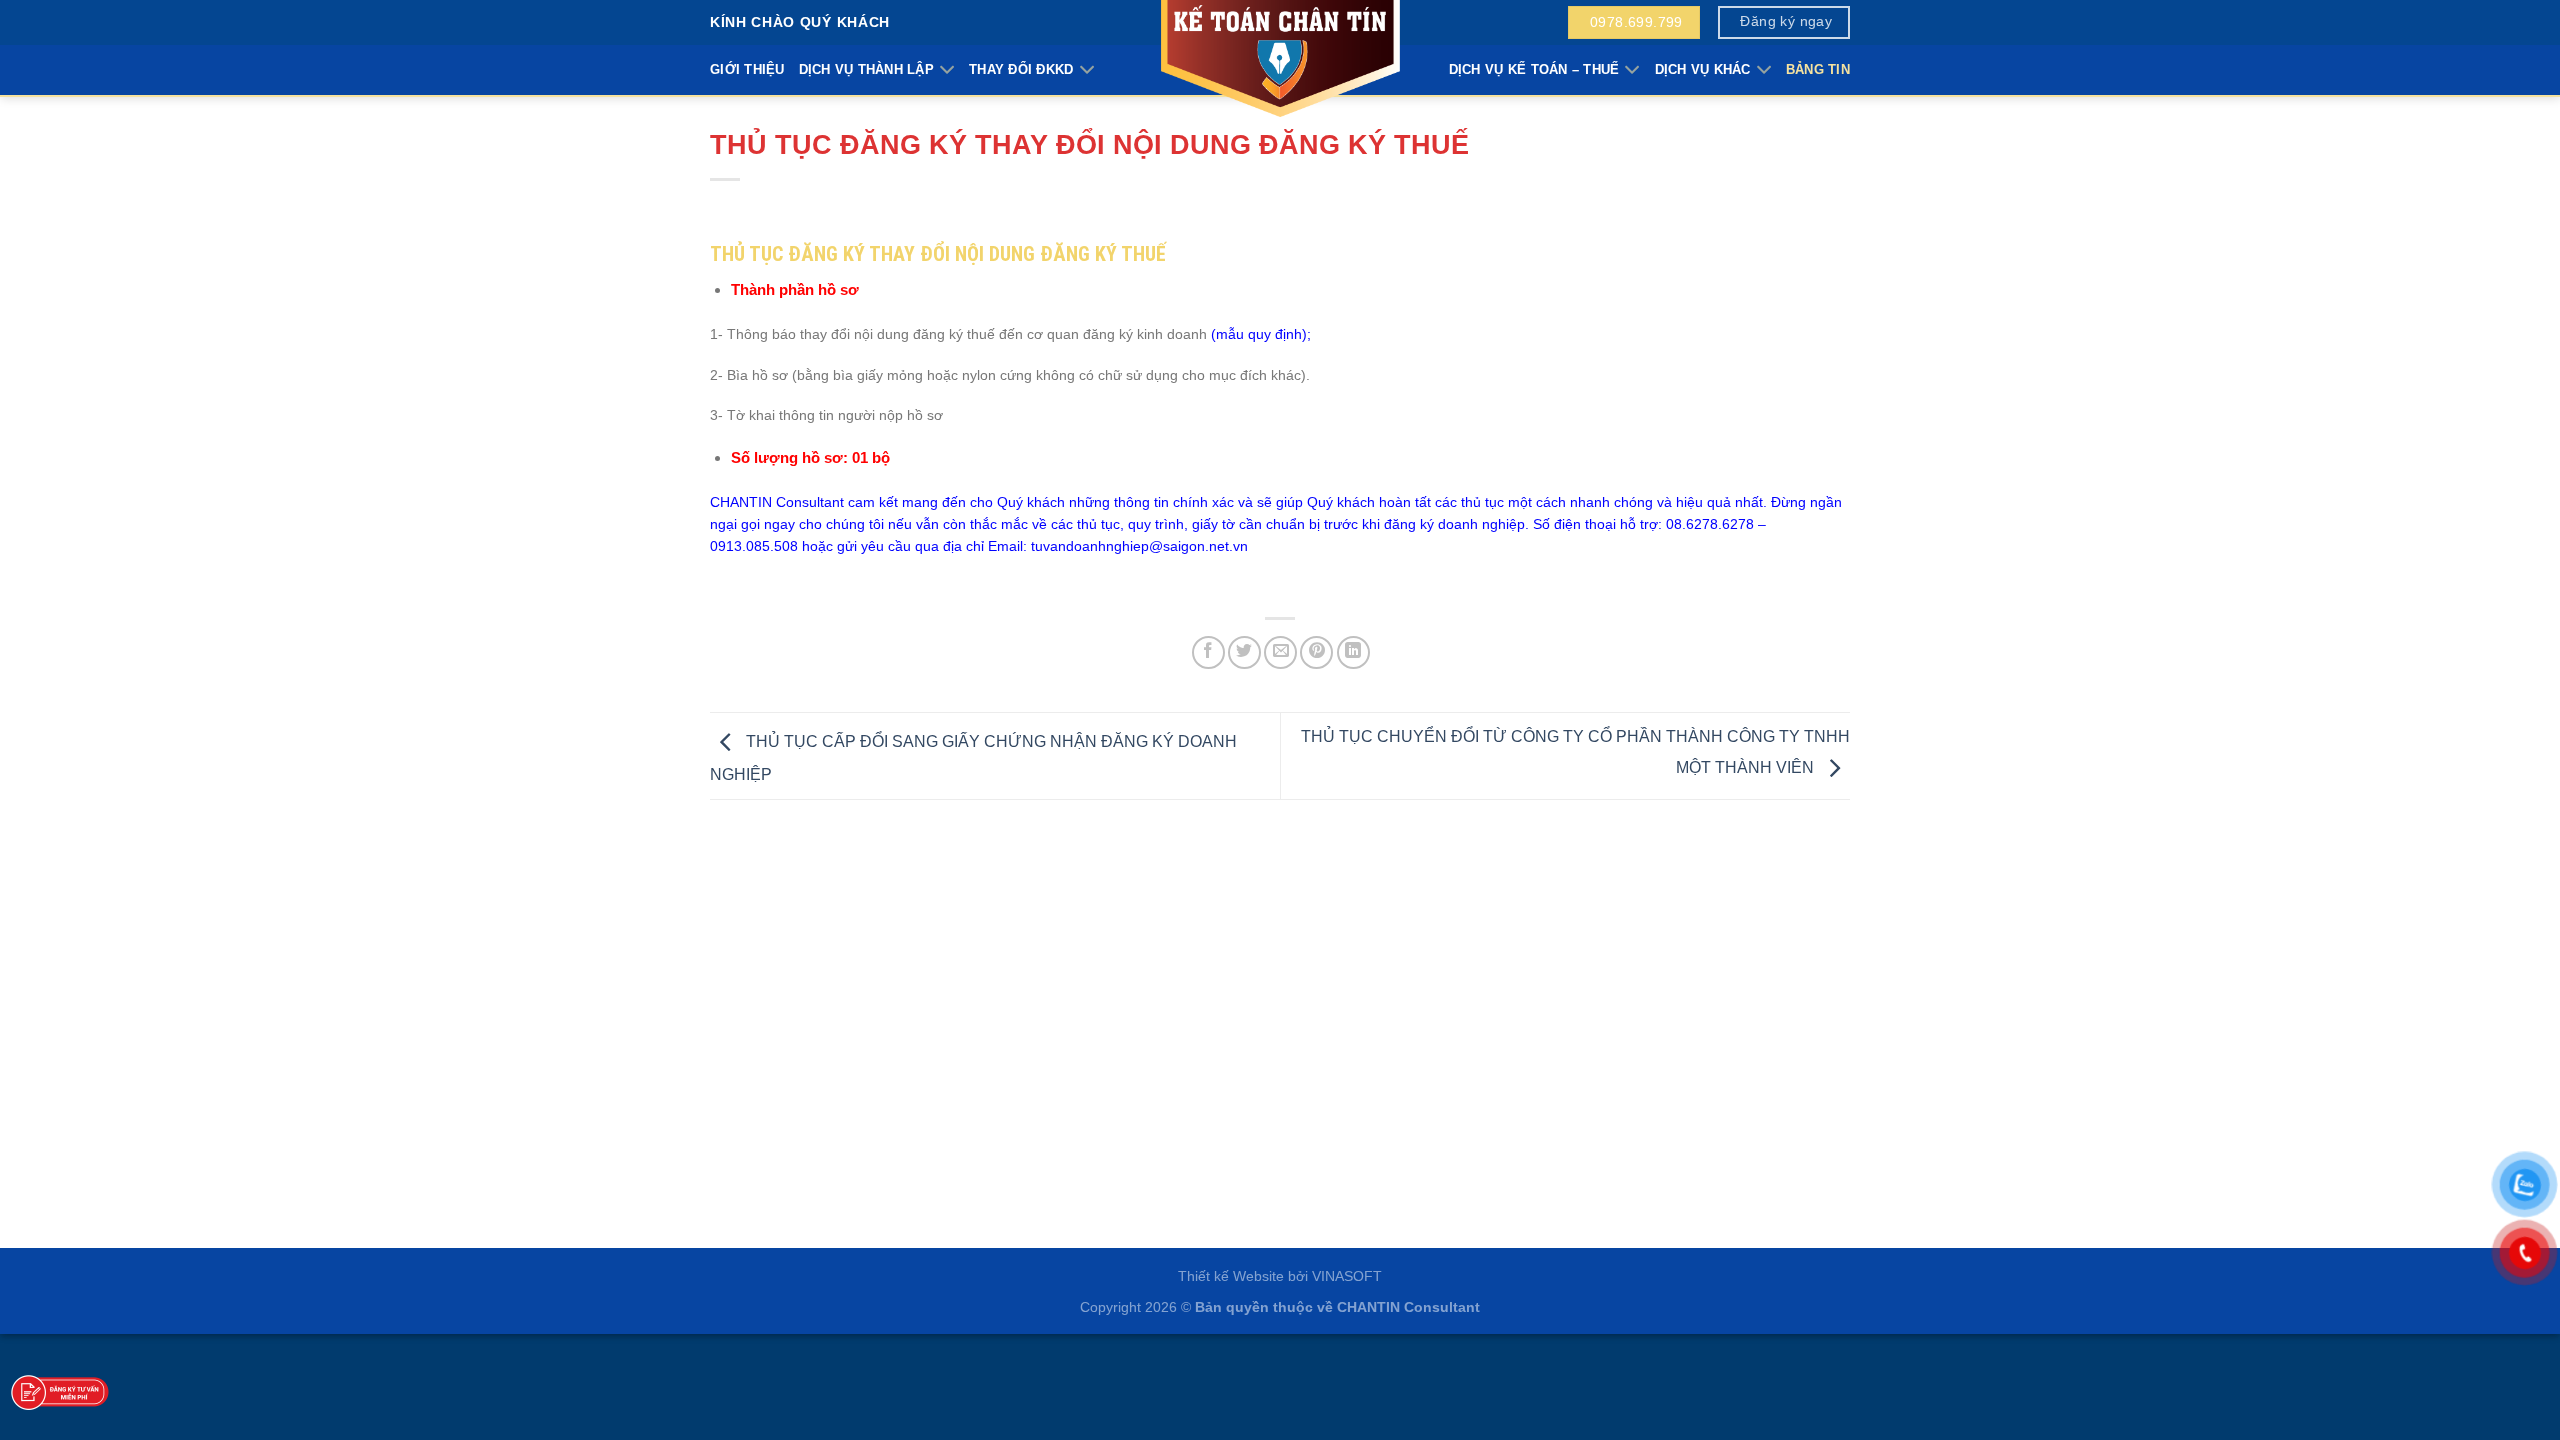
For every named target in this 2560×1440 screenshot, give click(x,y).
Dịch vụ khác (1703, 69)
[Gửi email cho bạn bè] (1280, 652)
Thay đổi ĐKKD (1021, 69)
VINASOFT (1347, 1276)
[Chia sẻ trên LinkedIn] (1353, 652)
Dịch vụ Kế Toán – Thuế (1534, 69)
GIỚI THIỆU (747, 69)
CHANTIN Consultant (1408, 1307)
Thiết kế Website (1231, 1276)
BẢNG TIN (1818, 69)
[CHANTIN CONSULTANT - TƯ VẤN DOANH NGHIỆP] (1280, 60)
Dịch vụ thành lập (866, 69)
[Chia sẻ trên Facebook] (1208, 652)
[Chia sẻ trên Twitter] (1244, 652)
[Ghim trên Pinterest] (1316, 652)
